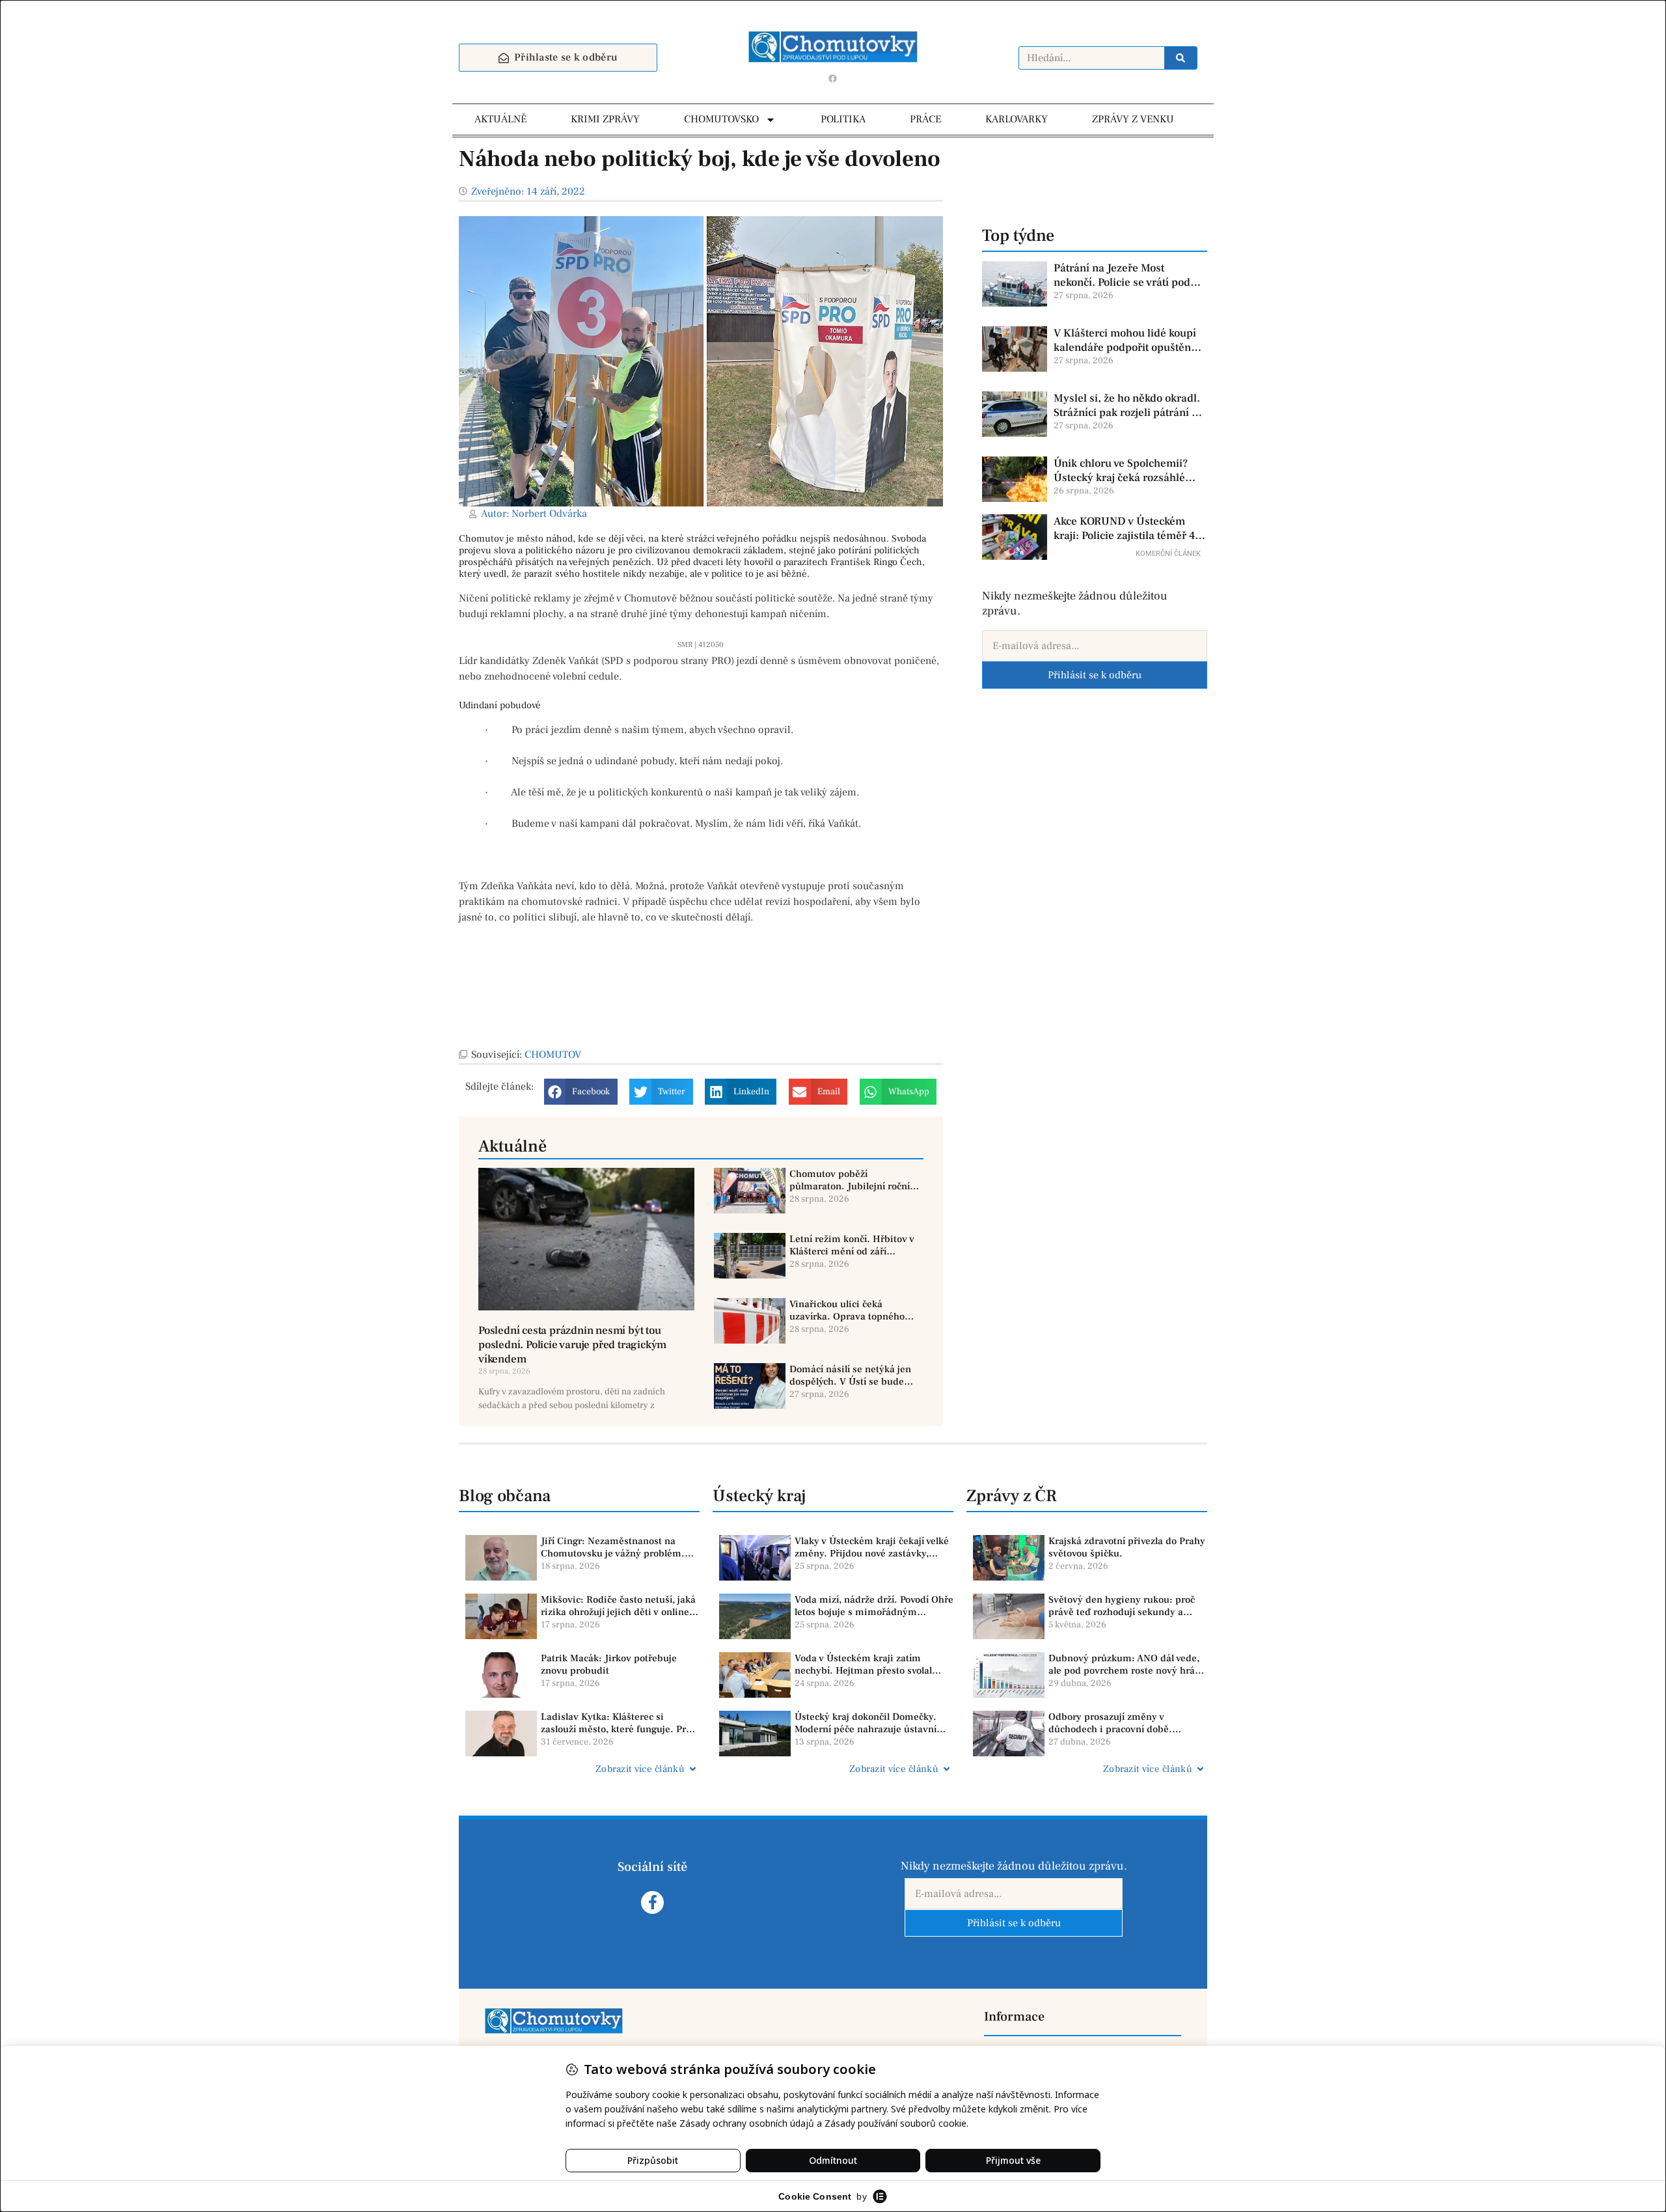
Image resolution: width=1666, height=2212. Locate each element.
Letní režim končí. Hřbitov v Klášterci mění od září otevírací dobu (852, 1246)
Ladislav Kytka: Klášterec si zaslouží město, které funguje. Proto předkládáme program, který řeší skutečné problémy (620, 1723)
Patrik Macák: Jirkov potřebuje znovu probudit (609, 1665)
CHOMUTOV (553, 1055)
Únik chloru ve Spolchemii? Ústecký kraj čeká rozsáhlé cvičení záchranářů (1121, 471)
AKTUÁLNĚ (500, 119)
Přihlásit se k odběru (1095, 675)
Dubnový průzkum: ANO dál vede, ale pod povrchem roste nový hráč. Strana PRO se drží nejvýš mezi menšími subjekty (1126, 1665)
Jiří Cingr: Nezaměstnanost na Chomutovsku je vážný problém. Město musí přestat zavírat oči (613, 1548)
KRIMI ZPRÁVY (605, 119)
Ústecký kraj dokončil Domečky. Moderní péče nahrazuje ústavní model (866, 1723)
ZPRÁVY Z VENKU (1133, 119)
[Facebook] (833, 78)
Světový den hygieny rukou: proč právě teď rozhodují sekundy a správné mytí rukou (1122, 1606)
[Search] (1181, 58)
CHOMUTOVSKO (721, 119)
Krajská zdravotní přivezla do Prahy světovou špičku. (1127, 1548)
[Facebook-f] (652, 1902)
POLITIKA (843, 119)
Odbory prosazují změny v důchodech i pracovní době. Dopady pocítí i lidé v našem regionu (1112, 1723)
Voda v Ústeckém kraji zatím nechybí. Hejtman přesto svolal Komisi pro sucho (863, 1665)
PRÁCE (925, 119)
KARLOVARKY (1017, 119)
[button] (581, 1092)
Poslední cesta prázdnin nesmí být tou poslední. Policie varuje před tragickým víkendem (572, 1345)
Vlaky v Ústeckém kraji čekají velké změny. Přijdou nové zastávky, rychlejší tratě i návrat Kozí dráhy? (872, 1548)
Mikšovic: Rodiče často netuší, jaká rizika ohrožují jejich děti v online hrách (618, 1606)
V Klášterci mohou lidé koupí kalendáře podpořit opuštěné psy (1125, 340)
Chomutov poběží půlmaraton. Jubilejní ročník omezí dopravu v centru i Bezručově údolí (852, 1181)
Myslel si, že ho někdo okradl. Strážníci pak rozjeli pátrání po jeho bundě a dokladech (1129, 406)
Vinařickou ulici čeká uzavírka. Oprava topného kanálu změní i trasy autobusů (847, 1311)
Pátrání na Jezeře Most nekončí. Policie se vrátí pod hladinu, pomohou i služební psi (1125, 275)
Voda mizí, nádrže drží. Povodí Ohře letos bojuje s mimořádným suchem (874, 1606)
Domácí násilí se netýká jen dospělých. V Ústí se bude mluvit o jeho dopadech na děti (850, 1376)
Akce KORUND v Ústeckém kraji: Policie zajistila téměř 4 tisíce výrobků (1124, 529)
